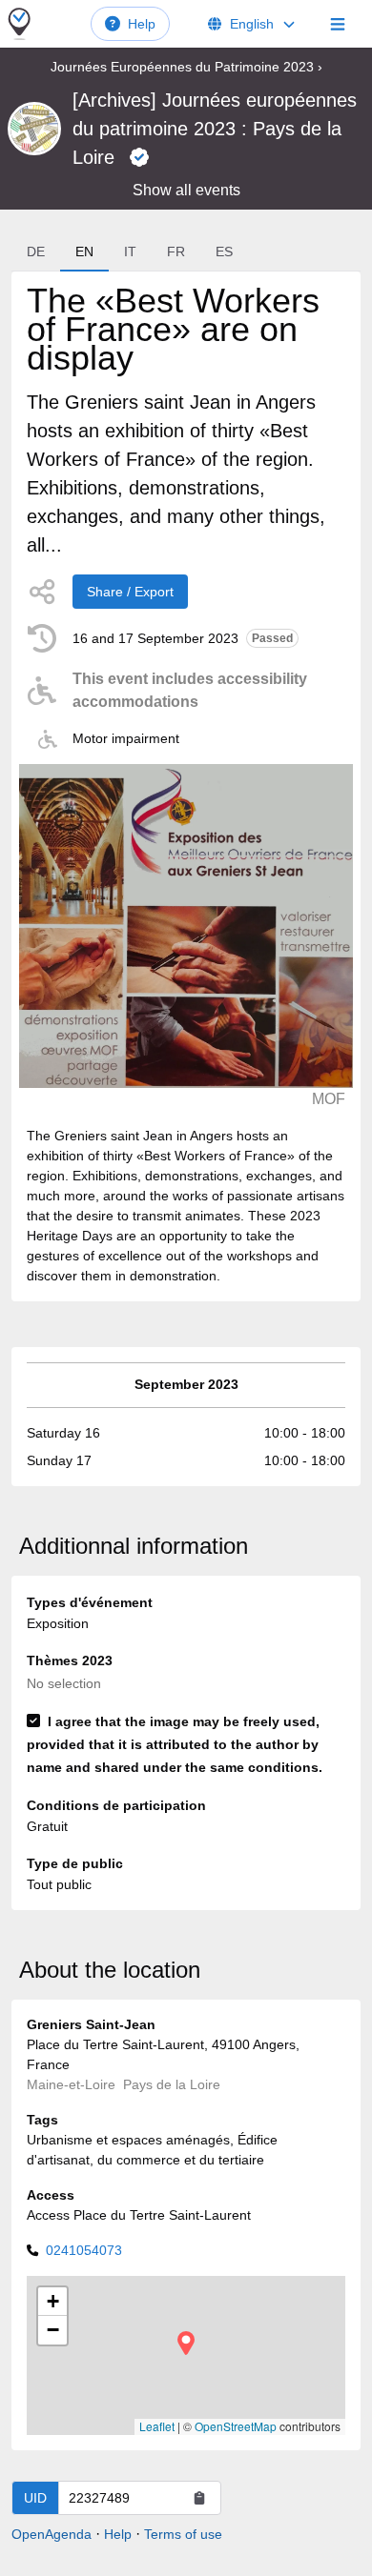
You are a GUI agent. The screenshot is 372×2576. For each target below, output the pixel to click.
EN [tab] (84, 252)
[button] (186, 2343)
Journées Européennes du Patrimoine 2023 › (186, 67)
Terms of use (183, 2534)
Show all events (186, 190)
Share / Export (130, 592)
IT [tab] (130, 252)
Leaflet (157, 2426)
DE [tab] (36, 252)
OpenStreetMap (236, 2426)
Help (142, 24)
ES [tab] (224, 252)
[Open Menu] (338, 24)
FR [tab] (176, 252)
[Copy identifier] (199, 2498)
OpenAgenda (52, 2534)
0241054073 (84, 2250)
